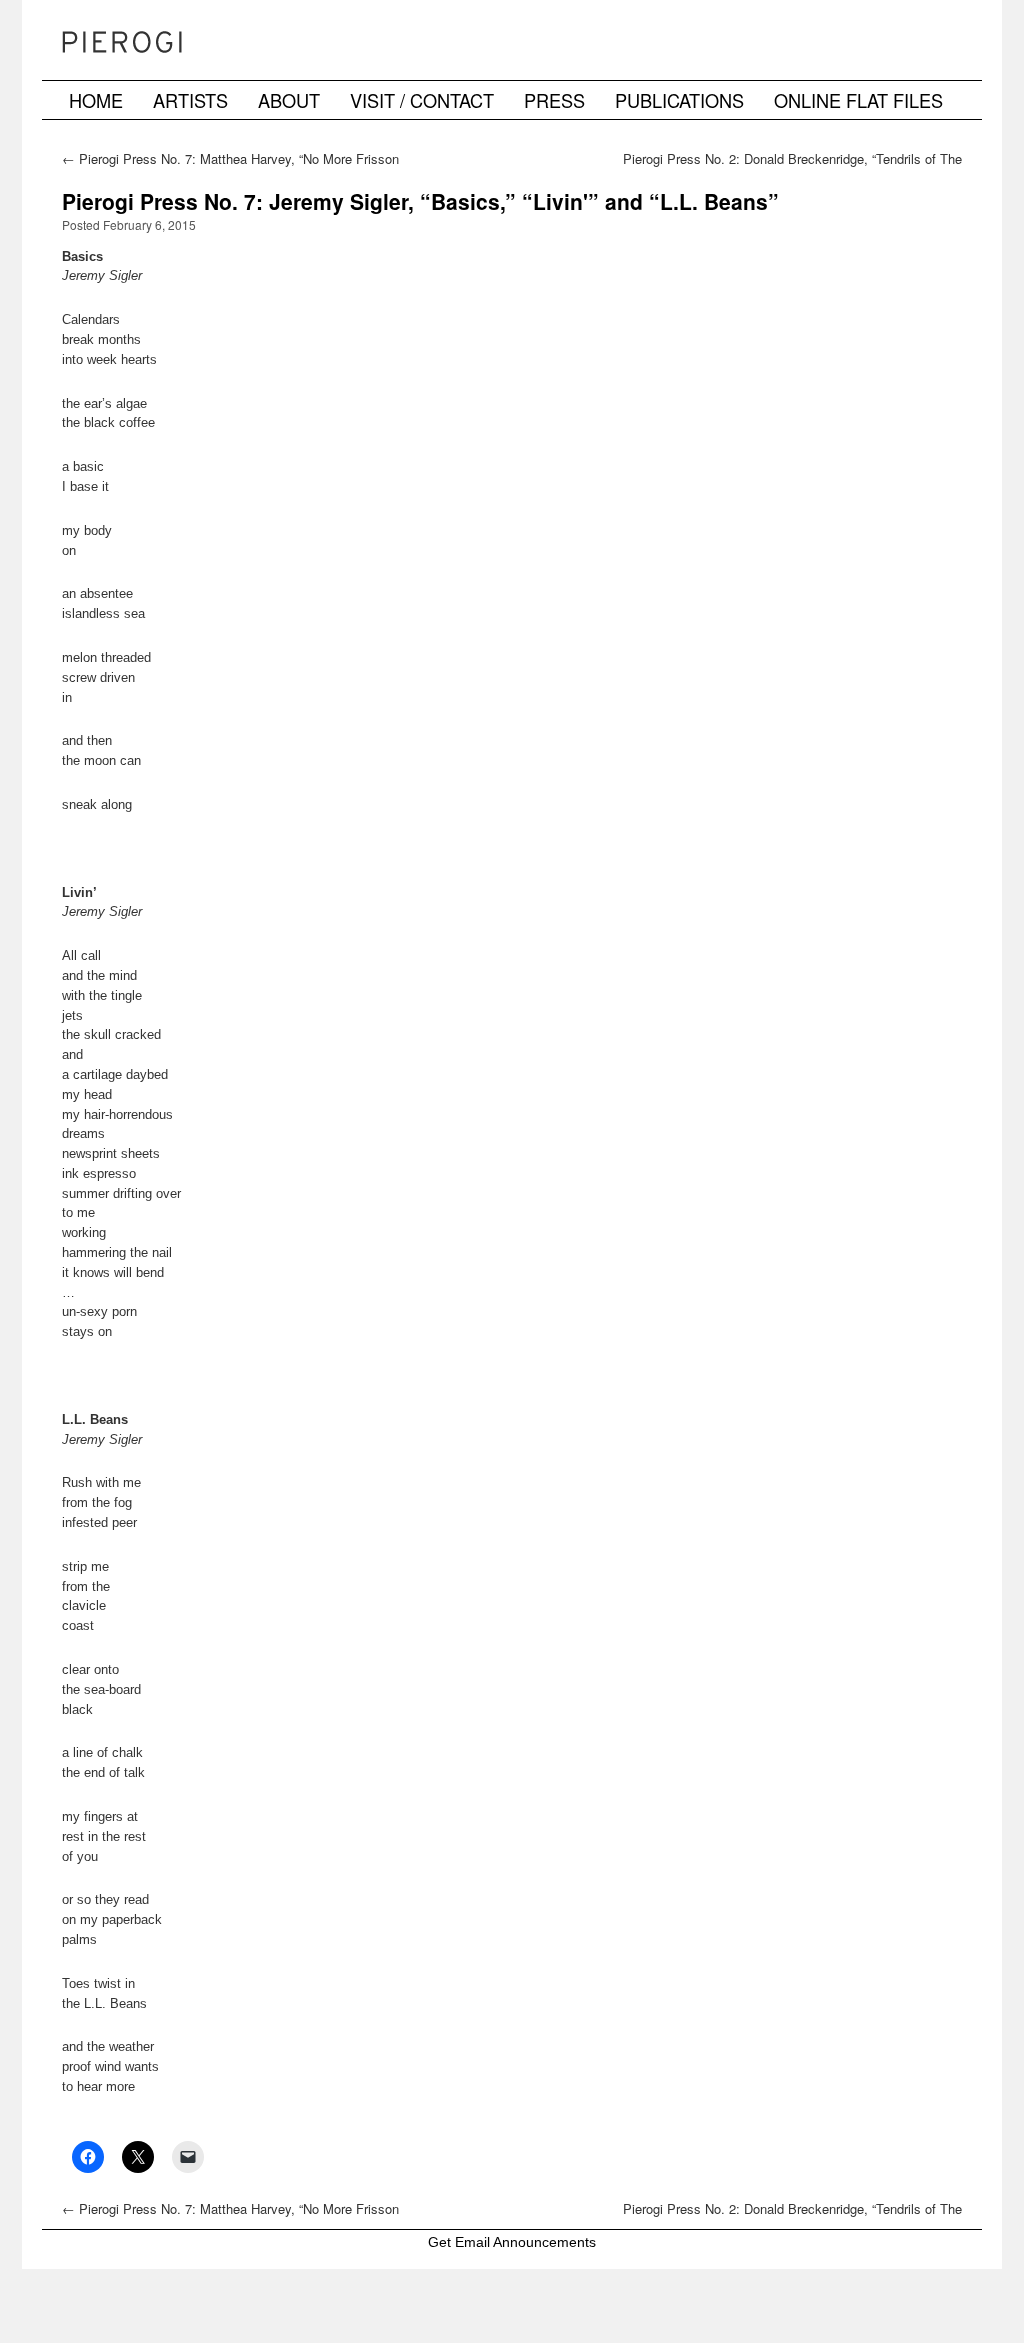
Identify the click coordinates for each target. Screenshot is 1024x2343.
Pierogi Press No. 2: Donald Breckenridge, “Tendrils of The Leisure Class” (792, 167)
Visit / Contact (422, 100)
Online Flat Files (858, 100)
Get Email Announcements (512, 2242)
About (289, 100)
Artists (190, 100)
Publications (679, 100)
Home (96, 100)
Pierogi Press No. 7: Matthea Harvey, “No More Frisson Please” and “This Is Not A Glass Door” (230, 167)
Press (554, 100)
